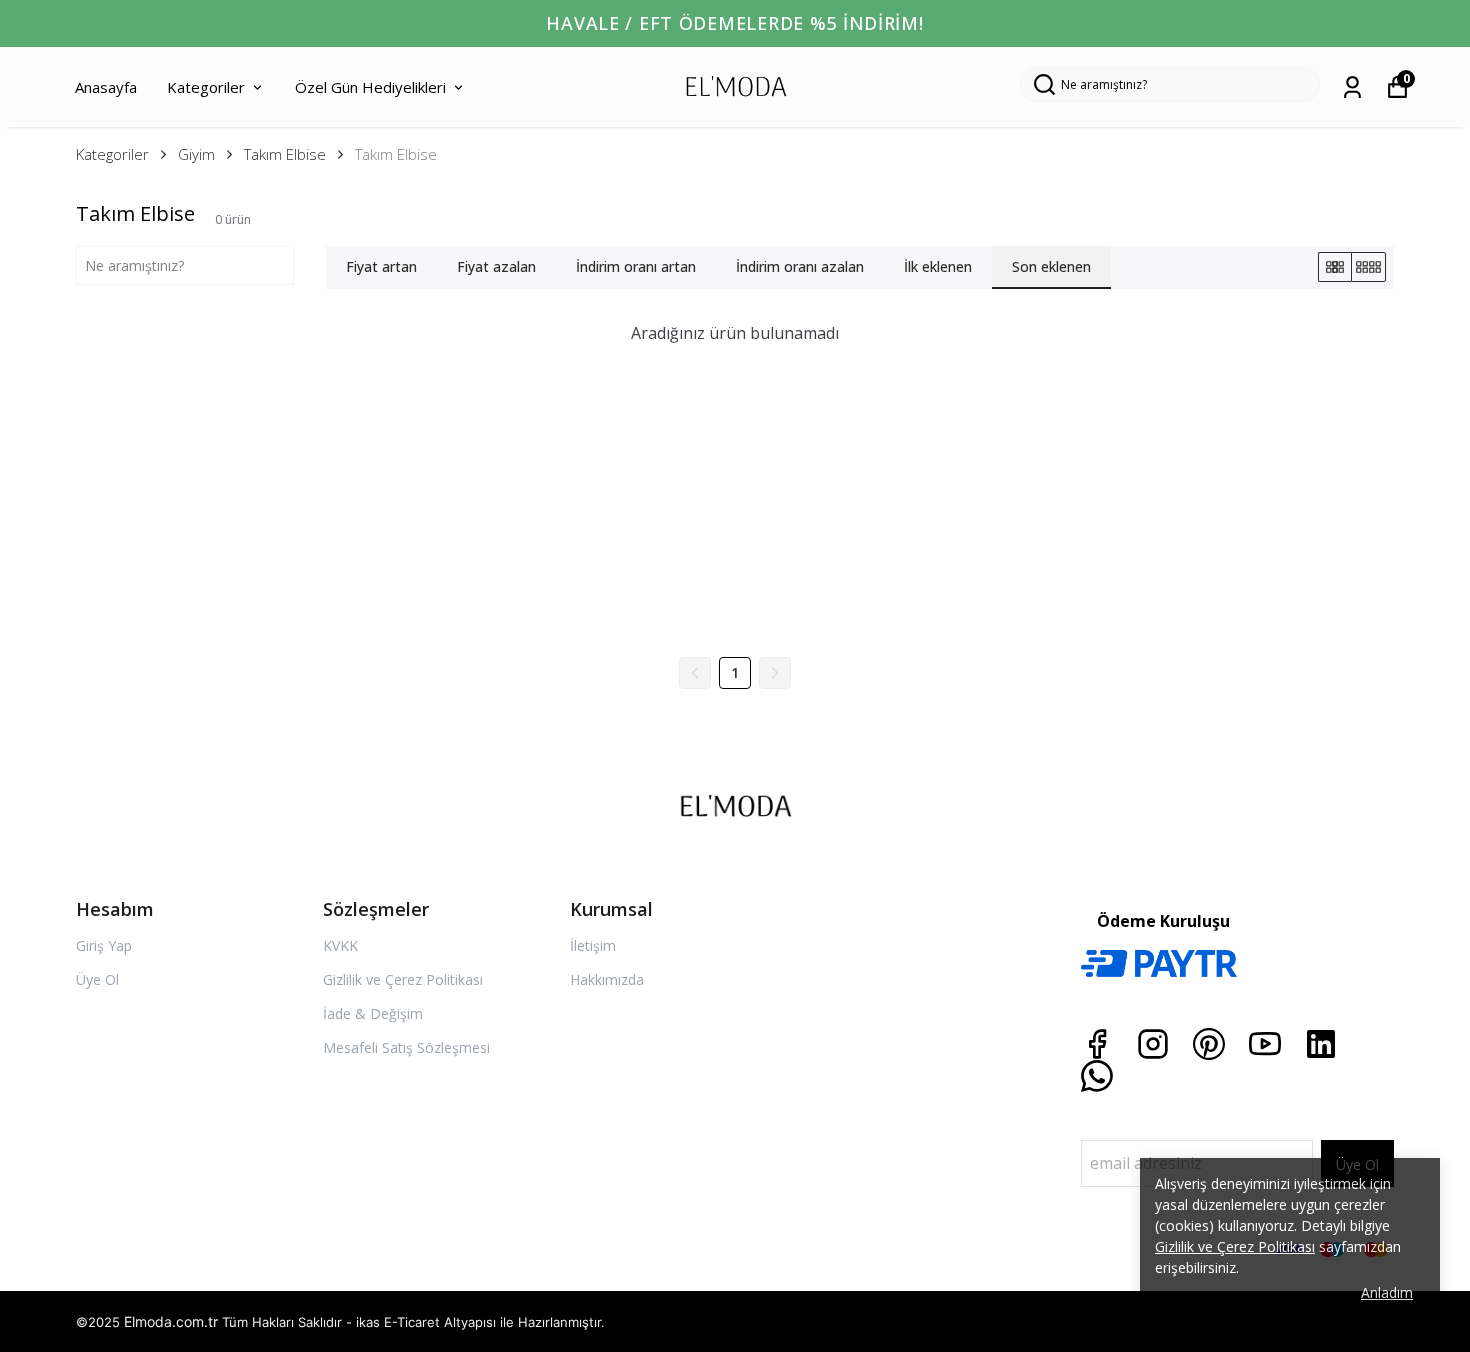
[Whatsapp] (1097, 1076)
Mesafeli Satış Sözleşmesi (406, 1047)
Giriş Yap (104, 945)
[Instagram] (1153, 1044)
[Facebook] (1097, 1044)
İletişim (593, 945)
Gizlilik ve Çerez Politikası (403, 979)
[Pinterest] (1209, 1044)
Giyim (196, 154)
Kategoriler (206, 87)
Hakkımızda (607, 979)
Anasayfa (106, 87)
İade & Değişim (373, 1013)
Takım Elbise (285, 154)
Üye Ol (97, 979)
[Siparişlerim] (1352, 87)
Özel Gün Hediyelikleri (370, 87)
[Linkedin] (1321, 1044)
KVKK (340, 945)
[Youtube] (1265, 1044)
